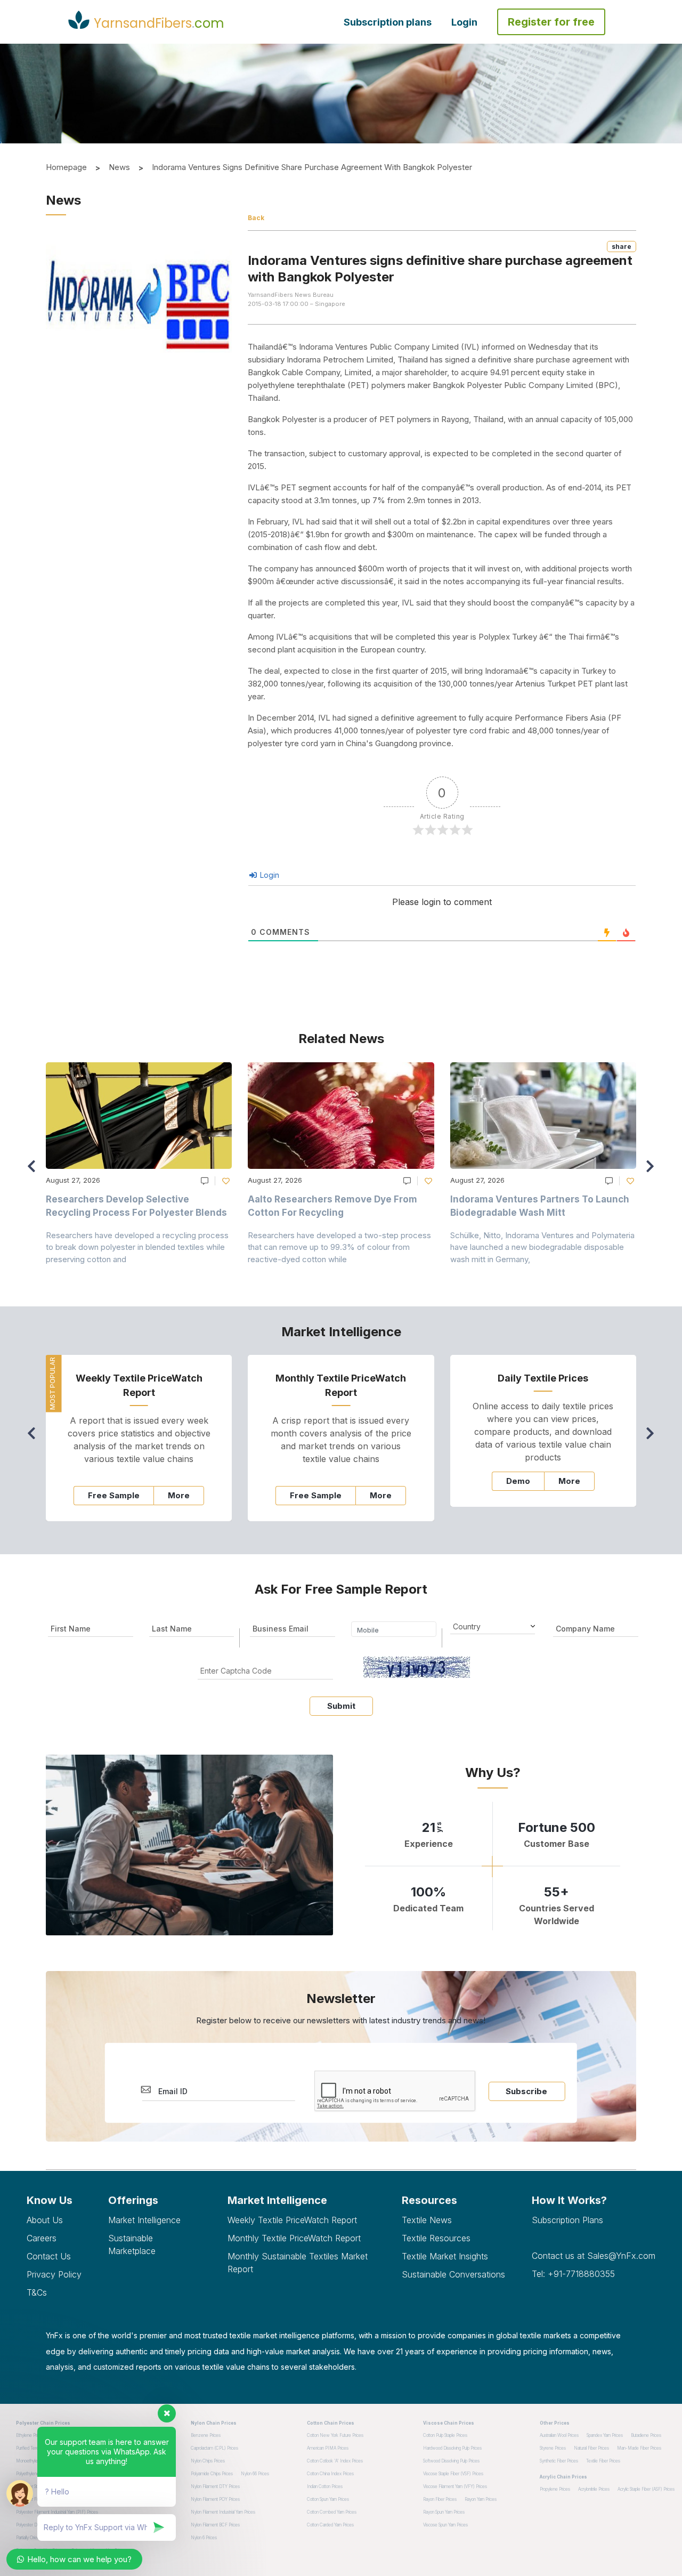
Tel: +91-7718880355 (573, 2274)
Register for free (551, 22)
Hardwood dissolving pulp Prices (452, 2448)
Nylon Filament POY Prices (215, 2499)
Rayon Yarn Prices (481, 2499)
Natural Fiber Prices (591, 2448)
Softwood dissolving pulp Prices (451, 2461)
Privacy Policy (54, 2274)
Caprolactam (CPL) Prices (214, 2448)
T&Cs (37, 2292)
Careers (42, 2238)
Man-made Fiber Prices (639, 2448)
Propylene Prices (555, 2489)
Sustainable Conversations (453, 2274)
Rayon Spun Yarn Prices (444, 2512)
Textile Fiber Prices (603, 2461)
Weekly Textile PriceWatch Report (292, 2220)
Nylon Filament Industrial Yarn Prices (223, 2512)
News (119, 167)
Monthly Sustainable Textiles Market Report (298, 2263)
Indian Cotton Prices (325, 2486)
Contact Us (49, 2256)
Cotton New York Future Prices (335, 2435)
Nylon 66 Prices (255, 2474)
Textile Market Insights (445, 2256)
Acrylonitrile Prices (594, 2489)
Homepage (66, 167)
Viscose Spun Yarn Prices (445, 2525)
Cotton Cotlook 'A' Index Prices (335, 2461)
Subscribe (526, 2091)
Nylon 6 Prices (204, 2538)
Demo (518, 1481)
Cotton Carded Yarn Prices (330, 2525)
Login (464, 22)
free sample (114, 1495)
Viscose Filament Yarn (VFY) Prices (455, 2486)
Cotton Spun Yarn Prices (328, 2499)
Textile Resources (436, 2238)
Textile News (427, 2220)
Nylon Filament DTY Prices (215, 2486)
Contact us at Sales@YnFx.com (594, 2256)
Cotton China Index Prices (330, 2474)
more (179, 1495)
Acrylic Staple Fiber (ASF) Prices (646, 2489)
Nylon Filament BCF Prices (215, 2525)
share (622, 247)
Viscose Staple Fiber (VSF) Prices (453, 2474)
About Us (45, 2220)
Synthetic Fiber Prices (559, 2461)
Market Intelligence (144, 2220)
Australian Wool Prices (559, 2435)
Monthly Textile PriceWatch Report (294, 2238)
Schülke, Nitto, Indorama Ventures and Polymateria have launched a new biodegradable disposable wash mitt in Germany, (542, 1247)
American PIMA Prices (328, 2448)
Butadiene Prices (646, 2435)
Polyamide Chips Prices (212, 2474)
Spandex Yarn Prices (605, 2435)
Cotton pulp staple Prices (445, 2435)
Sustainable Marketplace (132, 2244)
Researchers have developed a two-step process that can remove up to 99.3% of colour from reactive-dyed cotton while (339, 1247)
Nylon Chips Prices (208, 2461)
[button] (653, 1171)
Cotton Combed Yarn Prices (332, 2512)
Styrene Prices (553, 2448)
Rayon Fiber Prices (440, 2499)
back (256, 218)
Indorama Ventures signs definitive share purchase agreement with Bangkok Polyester (312, 167)
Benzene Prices (206, 2435)
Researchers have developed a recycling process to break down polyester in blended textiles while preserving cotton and (137, 1247)
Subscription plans (388, 22)
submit (341, 1706)
